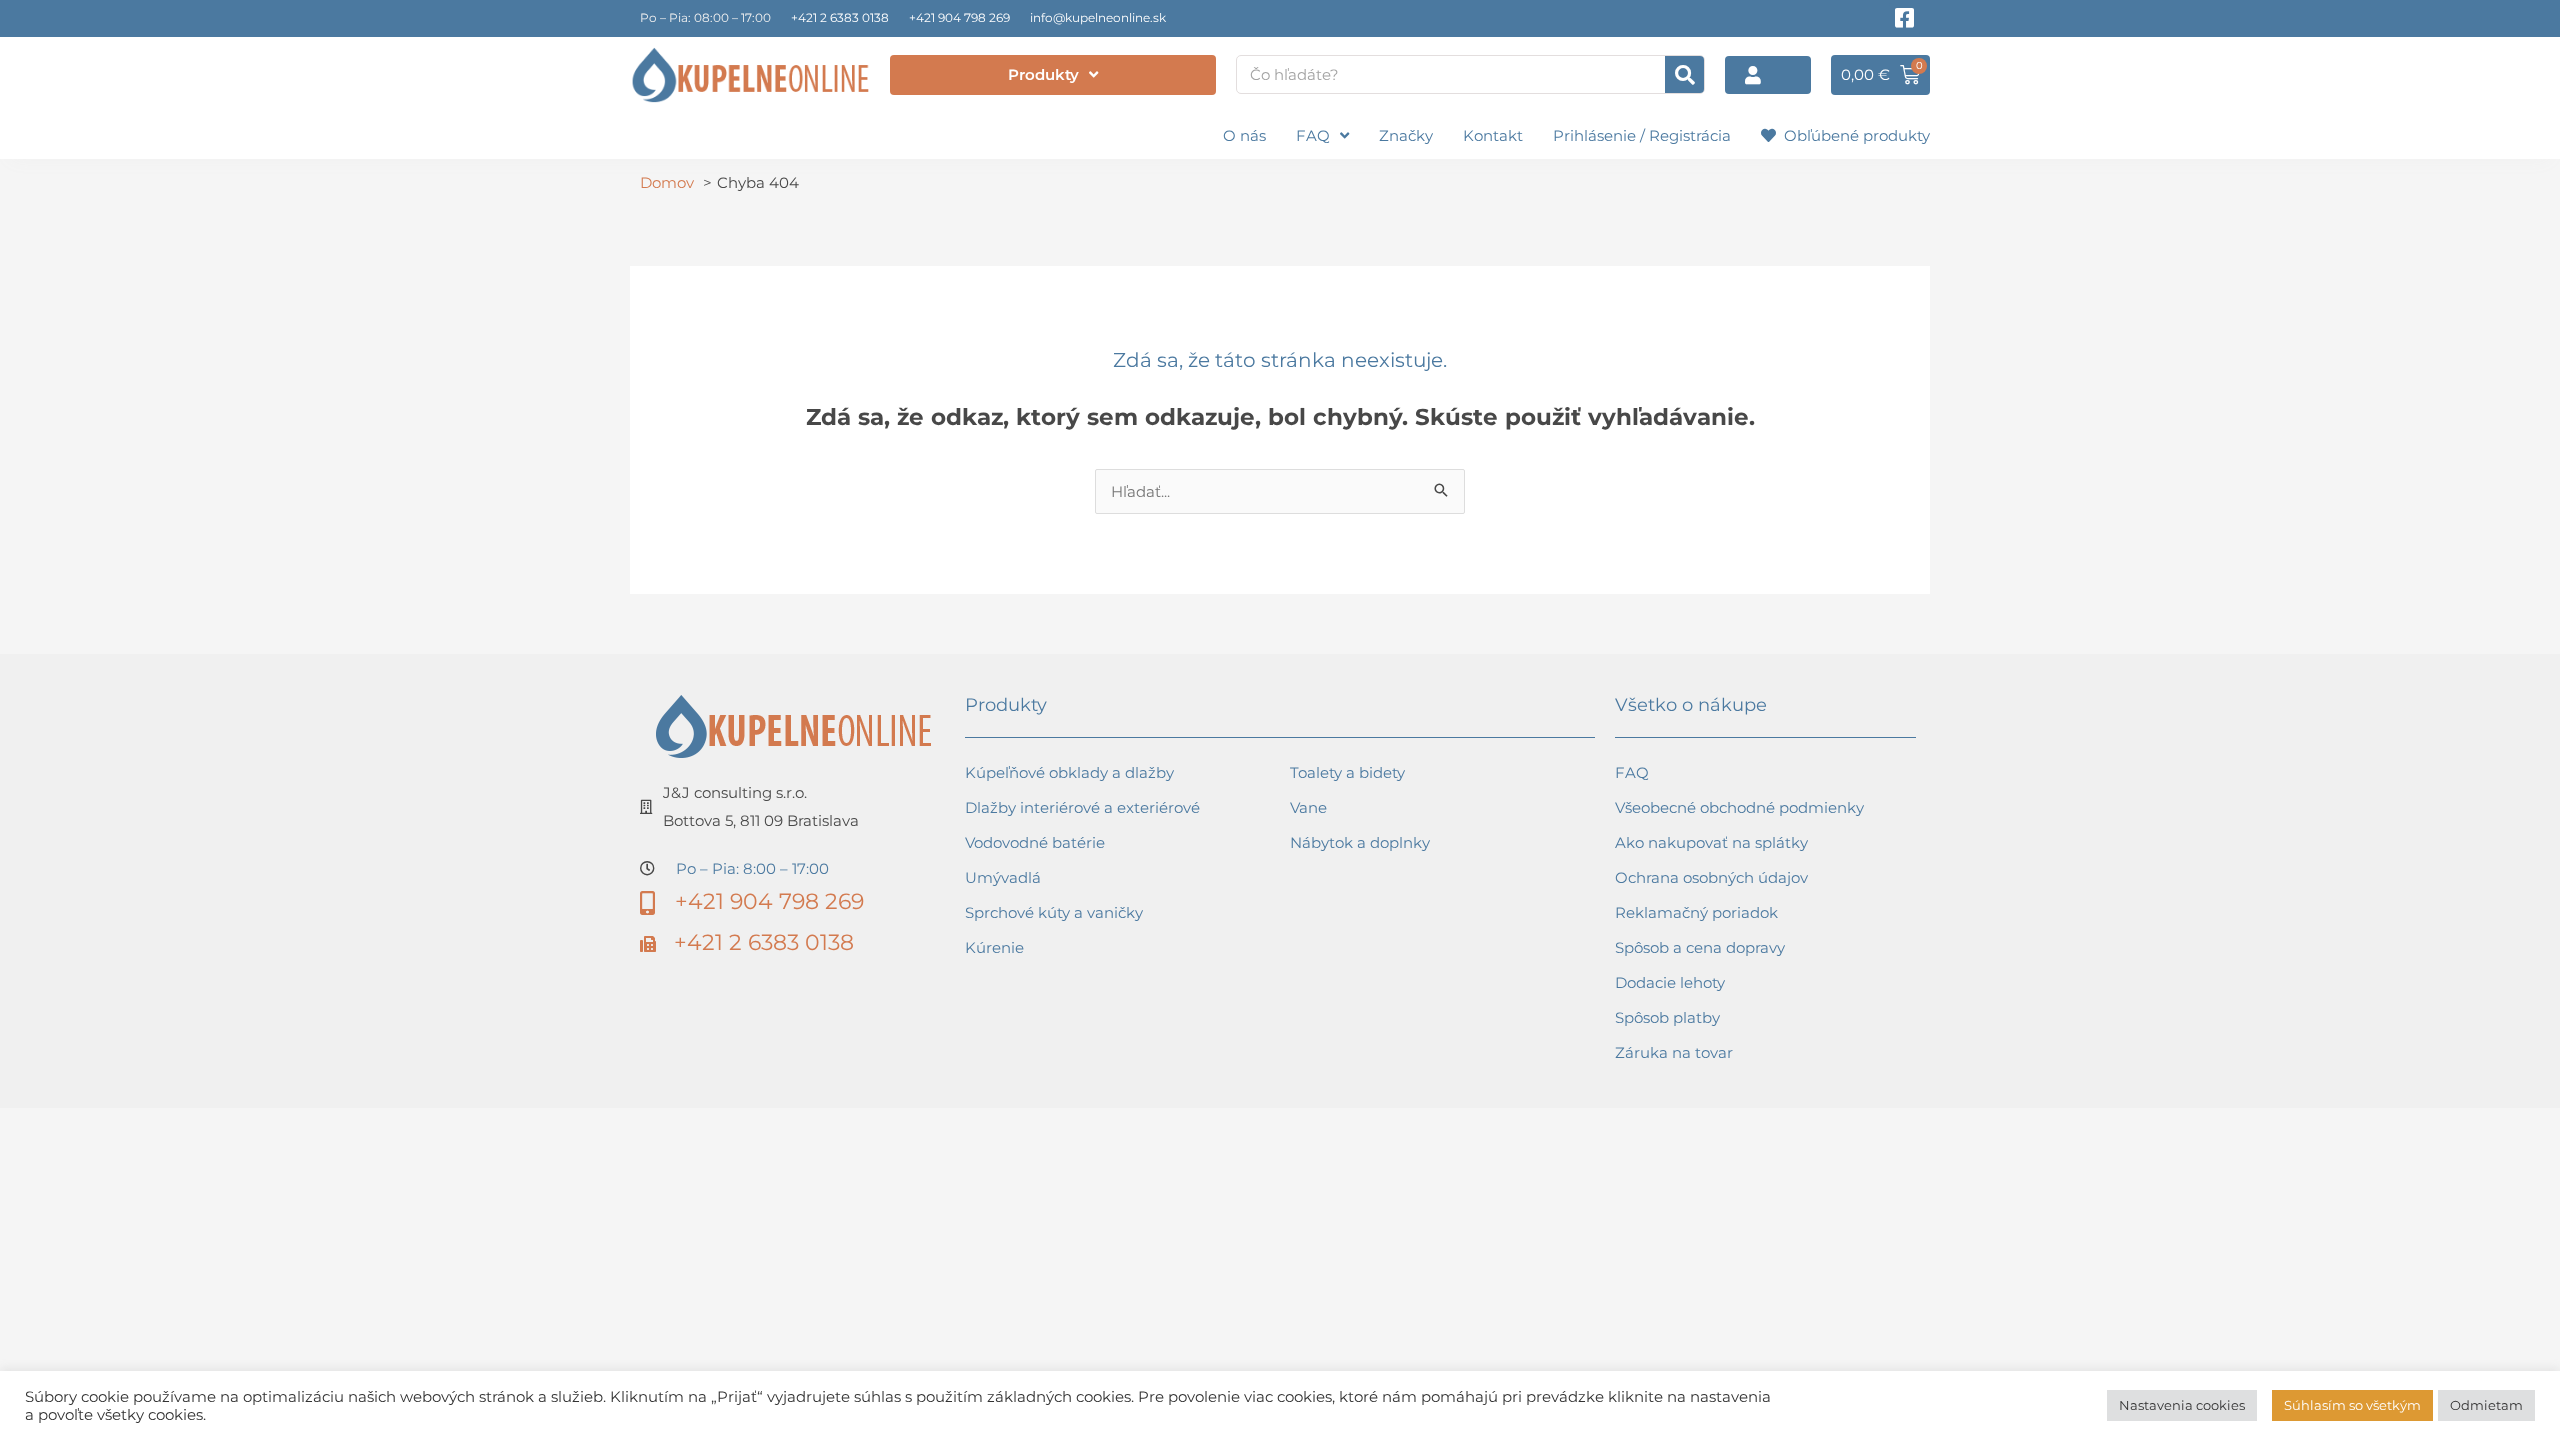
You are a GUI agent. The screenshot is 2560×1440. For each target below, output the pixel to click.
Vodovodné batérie (1035, 842)
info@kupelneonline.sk (1098, 17)
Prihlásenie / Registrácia (1642, 135)
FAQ (1313, 135)
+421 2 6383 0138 (840, 17)
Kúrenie (994, 947)
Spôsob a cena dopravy (1700, 947)
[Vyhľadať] (1684, 74)
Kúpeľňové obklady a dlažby (1069, 772)
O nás (1244, 135)
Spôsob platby (1667, 1017)
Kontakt (1493, 135)
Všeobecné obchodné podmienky (1739, 807)
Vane (1308, 807)
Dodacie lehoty (1670, 982)
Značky (1406, 135)
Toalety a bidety (1347, 772)
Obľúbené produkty (1853, 135)
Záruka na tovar (1674, 1052)
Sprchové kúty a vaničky (1054, 912)
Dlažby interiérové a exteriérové (1082, 807)
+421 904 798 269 (959, 17)
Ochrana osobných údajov (1711, 877)
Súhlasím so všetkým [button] (2352, 1405)
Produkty (1043, 74)
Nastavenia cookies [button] (2182, 1405)
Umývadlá (1003, 877)
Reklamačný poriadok (1696, 912)
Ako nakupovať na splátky (1711, 842)
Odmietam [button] (2486, 1405)
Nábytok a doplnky (1360, 842)
